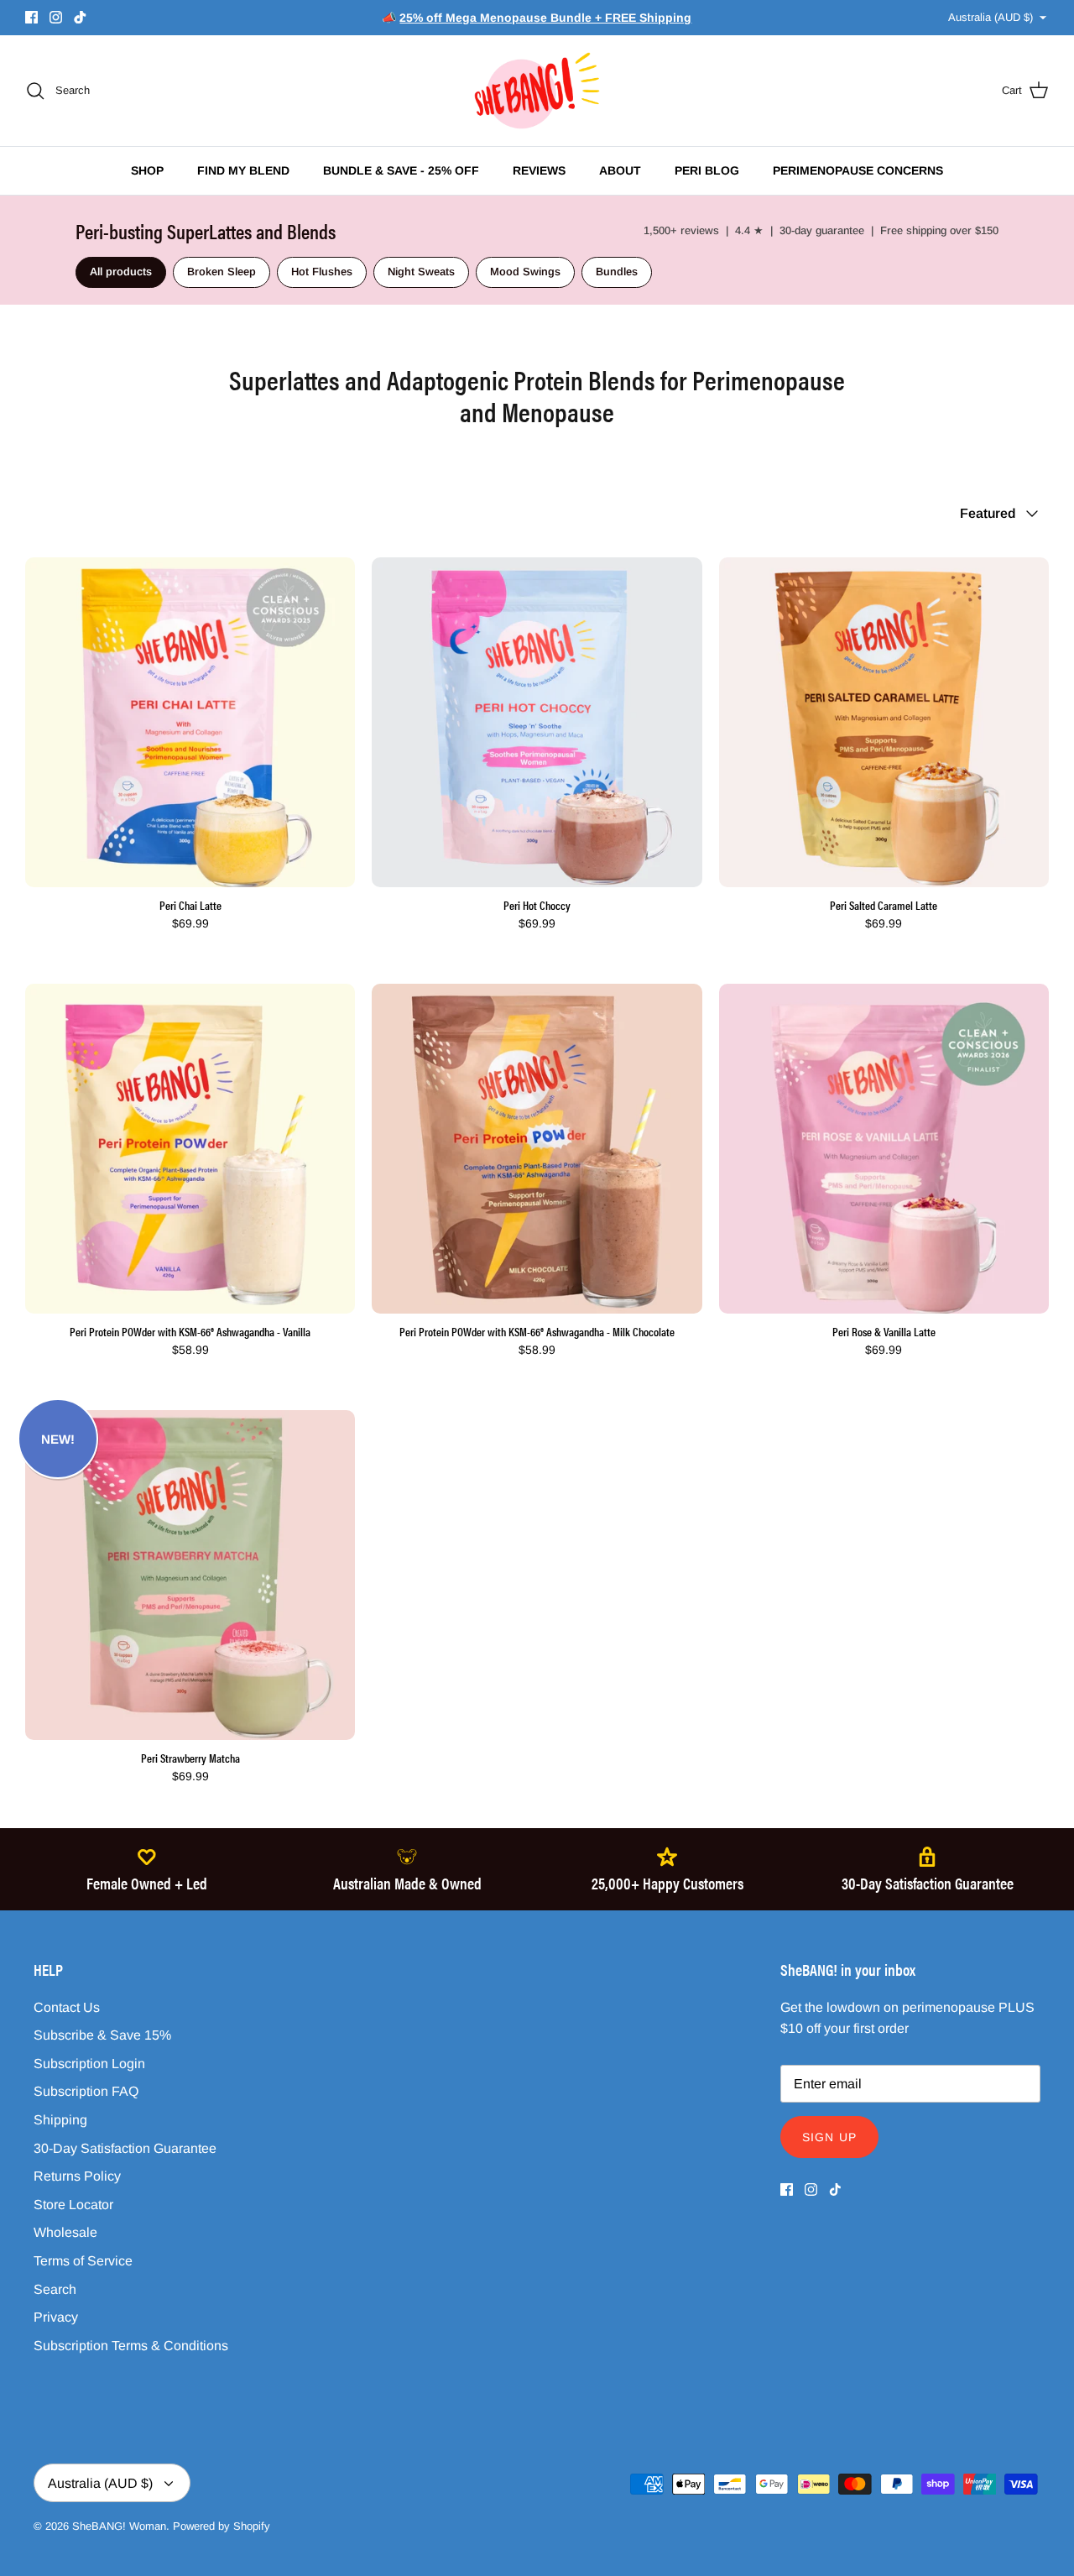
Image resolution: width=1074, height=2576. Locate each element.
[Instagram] (56, 17)
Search (55, 2289)
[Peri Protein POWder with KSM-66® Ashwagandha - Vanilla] (190, 1149)
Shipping (60, 2120)
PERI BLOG (707, 170)
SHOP (147, 170)
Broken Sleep (222, 272)
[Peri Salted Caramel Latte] (884, 722)
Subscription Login (89, 2064)
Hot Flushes (322, 272)
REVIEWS (539, 170)
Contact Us (67, 2007)
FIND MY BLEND (243, 170)
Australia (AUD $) (991, 17)
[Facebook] (31, 17)
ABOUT (620, 170)
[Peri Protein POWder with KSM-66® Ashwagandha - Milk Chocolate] (537, 1149)
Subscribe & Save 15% (102, 2035)
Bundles (617, 272)
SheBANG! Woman (119, 2526)
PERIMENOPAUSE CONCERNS (858, 170)
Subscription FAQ (86, 2091)
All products (121, 272)
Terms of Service (83, 2261)
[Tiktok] (80, 17)
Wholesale (65, 2232)
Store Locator (73, 2205)
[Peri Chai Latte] (190, 722)
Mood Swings (525, 272)
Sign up (829, 2137)
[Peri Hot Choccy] (537, 722)
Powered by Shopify (222, 2526)
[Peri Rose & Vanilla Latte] (884, 1149)
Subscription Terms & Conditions (131, 2346)
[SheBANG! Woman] (537, 91)
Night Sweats (421, 272)
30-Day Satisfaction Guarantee (125, 2148)
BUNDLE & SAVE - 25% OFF (401, 170)
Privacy (56, 2317)
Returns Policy (77, 2176)
